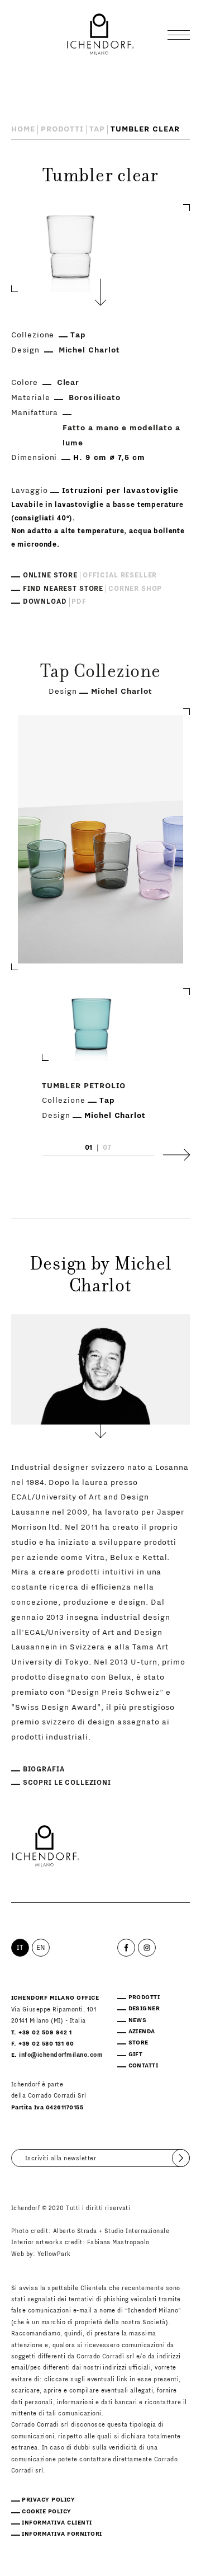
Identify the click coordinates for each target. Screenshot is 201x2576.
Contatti (143, 2066)
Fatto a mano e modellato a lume (121, 436)
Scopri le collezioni (67, 1783)
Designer (144, 2009)
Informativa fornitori (62, 2534)
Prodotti (63, 129)
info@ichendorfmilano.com (61, 2055)
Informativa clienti (57, 2523)
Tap (97, 129)
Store (138, 2043)
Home (23, 129)
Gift (136, 2055)
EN (41, 1948)
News (138, 2020)
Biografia (44, 1769)
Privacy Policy (48, 2500)
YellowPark (54, 2254)
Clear (68, 383)
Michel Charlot (90, 350)
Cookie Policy (46, 2512)
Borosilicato (95, 398)
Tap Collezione (100, 673)
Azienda (142, 2032)
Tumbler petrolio (84, 1086)
